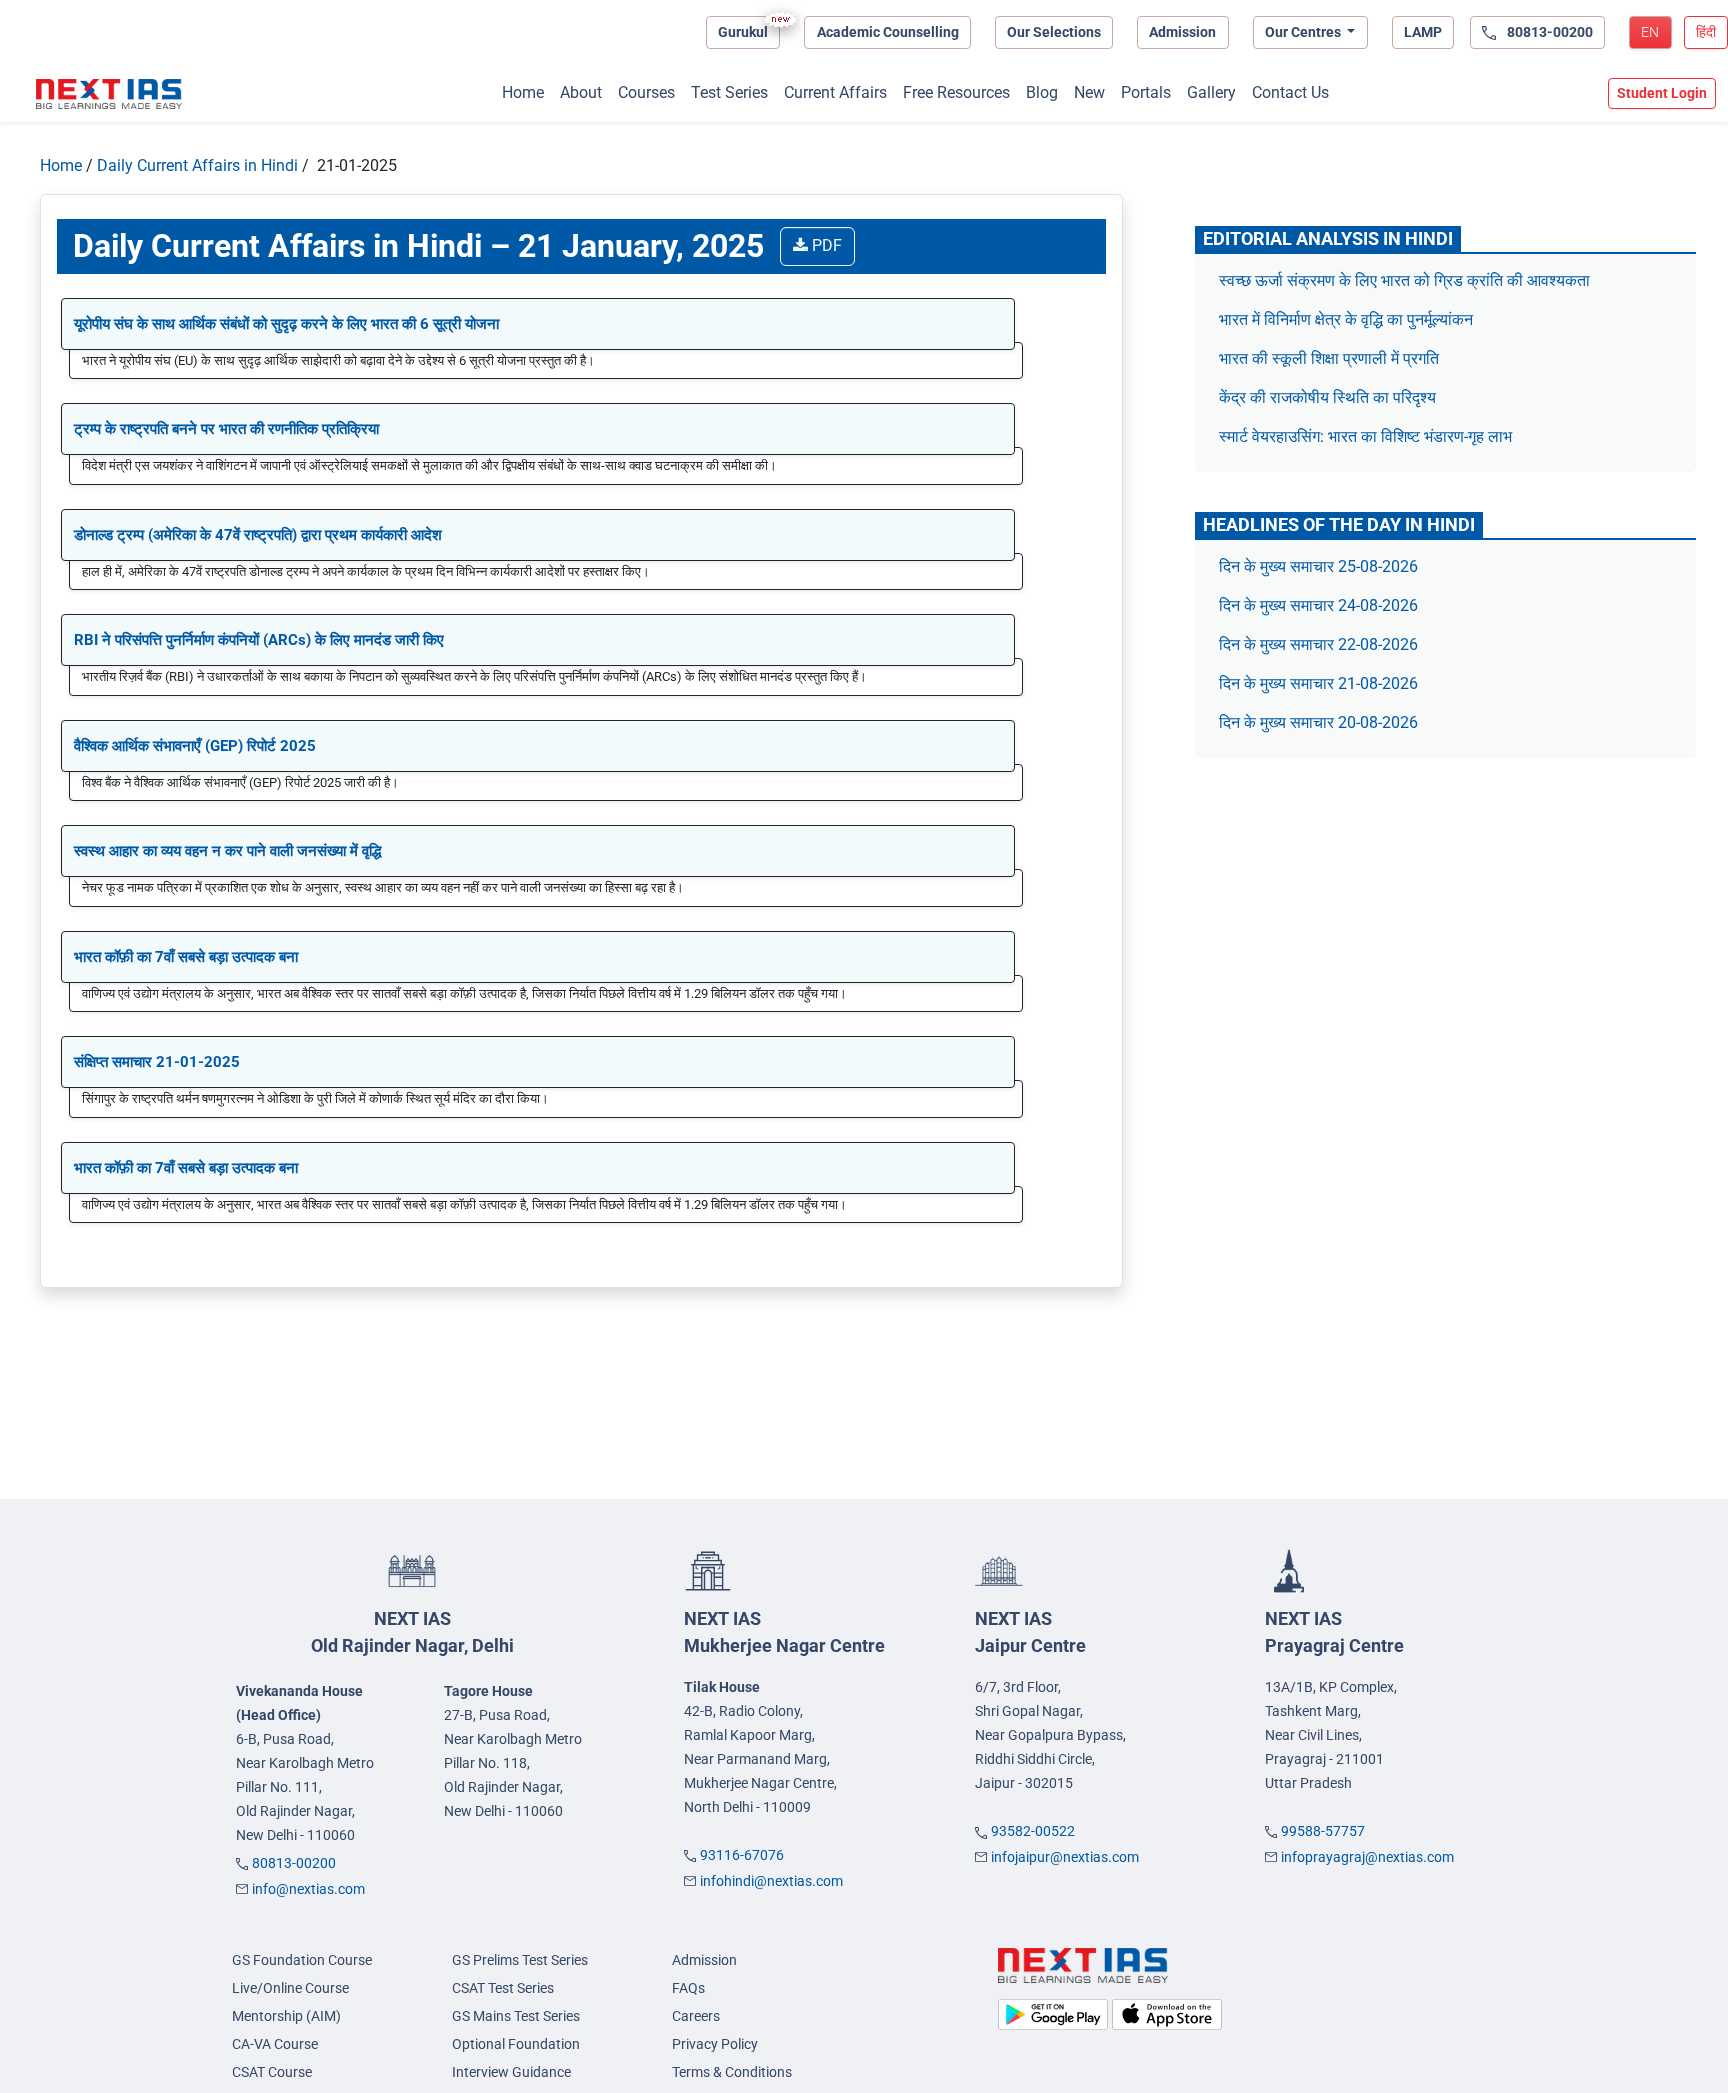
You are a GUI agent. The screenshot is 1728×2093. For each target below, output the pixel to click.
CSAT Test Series (503, 1988)
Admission (1182, 32)
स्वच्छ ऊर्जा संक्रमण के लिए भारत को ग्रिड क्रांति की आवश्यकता (1404, 280)
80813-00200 (294, 1863)
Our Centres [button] (1304, 32)
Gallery (1211, 92)
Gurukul (743, 32)
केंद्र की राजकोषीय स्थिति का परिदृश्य (1329, 397)
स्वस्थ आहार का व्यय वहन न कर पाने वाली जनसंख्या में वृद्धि (227, 851)
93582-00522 (1033, 1831)
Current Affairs (835, 92)
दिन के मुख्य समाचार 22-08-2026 (1318, 644)
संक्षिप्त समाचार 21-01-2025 (157, 1062)
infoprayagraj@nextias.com (1367, 1857)
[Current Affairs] (109, 94)
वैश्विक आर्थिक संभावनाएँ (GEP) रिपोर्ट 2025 (195, 746)
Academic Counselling (888, 32)
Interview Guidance (511, 2072)
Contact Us (1290, 92)
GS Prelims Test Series (520, 1960)
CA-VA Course (275, 2044)
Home (523, 92)
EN (1650, 32)
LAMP (1423, 32)
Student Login (1662, 93)
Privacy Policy (715, 2044)
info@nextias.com (308, 1889)
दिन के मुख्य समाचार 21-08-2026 (1318, 683)
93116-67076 (742, 1855)
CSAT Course (272, 2072)
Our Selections (1054, 32)
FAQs (688, 1988)
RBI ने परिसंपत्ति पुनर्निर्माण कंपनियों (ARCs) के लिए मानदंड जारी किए (259, 640)
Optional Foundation (516, 2044)
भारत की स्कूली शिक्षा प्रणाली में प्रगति (1329, 358)
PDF (825, 245)
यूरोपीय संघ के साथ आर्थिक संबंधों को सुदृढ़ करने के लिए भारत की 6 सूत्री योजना (286, 324)
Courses (646, 92)
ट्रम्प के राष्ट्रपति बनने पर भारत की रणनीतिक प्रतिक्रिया (226, 429)
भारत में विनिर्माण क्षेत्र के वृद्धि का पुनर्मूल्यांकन (1348, 319)
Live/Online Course (290, 1988)
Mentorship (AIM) (286, 2016)
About (581, 92)
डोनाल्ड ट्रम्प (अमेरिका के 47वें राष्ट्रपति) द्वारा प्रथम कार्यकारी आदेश (258, 535)
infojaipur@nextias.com (1065, 1857)
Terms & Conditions (732, 2072)
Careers (696, 2016)
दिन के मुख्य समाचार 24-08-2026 (1318, 605)
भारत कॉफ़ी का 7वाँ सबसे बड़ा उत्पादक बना (186, 957)
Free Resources (956, 92)
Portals (1146, 92)
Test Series (729, 92)
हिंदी (1706, 32)
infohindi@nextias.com (771, 1881)
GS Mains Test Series (516, 2016)
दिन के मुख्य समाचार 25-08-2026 (1318, 566)
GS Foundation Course (302, 1960)
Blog (1042, 92)
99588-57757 (1323, 1831)
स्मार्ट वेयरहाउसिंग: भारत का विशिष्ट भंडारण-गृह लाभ (1367, 436)
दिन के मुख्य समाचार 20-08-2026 (1318, 722)
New (1089, 92)
